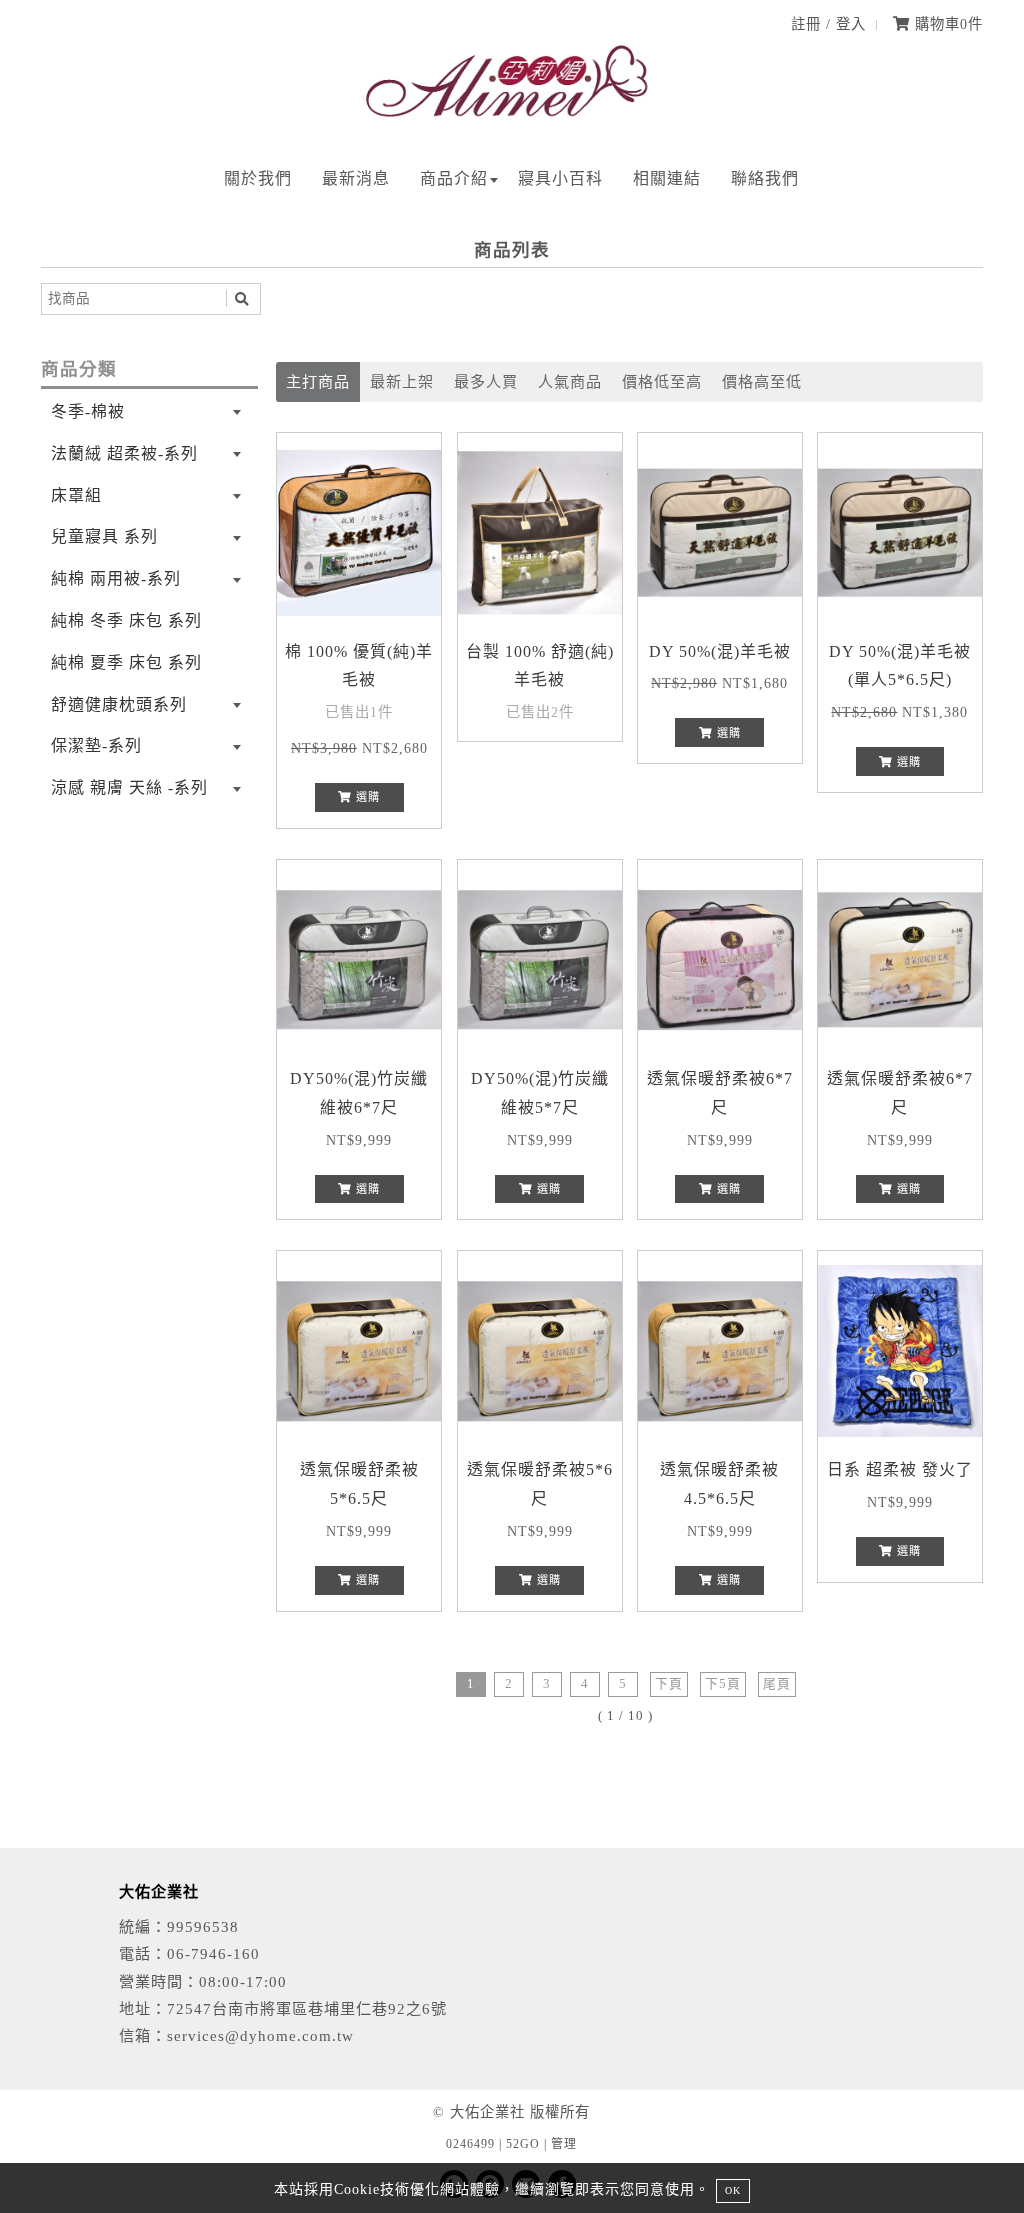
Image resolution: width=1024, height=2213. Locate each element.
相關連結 (667, 178)
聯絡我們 (765, 178)
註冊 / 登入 (828, 24)
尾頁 (777, 1684)
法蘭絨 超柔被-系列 (124, 453)
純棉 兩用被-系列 (116, 578)
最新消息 (356, 178)
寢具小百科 (560, 178)
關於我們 (258, 178)
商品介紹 (454, 178)
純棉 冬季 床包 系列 (126, 620)
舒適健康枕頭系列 (119, 704)
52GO (523, 2144)
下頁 (669, 1684)
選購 (366, 797)
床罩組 (76, 495)
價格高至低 (762, 381)
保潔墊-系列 (96, 745)
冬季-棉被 (88, 411)
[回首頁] (512, 119)
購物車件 (946, 24)
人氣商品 (570, 381)
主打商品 (318, 381)
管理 (564, 2144)
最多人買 (486, 381)
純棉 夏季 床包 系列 (126, 662)
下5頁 (723, 1684)
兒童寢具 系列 (104, 536)
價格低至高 (662, 381)
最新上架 (402, 381)
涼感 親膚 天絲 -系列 (129, 787)
